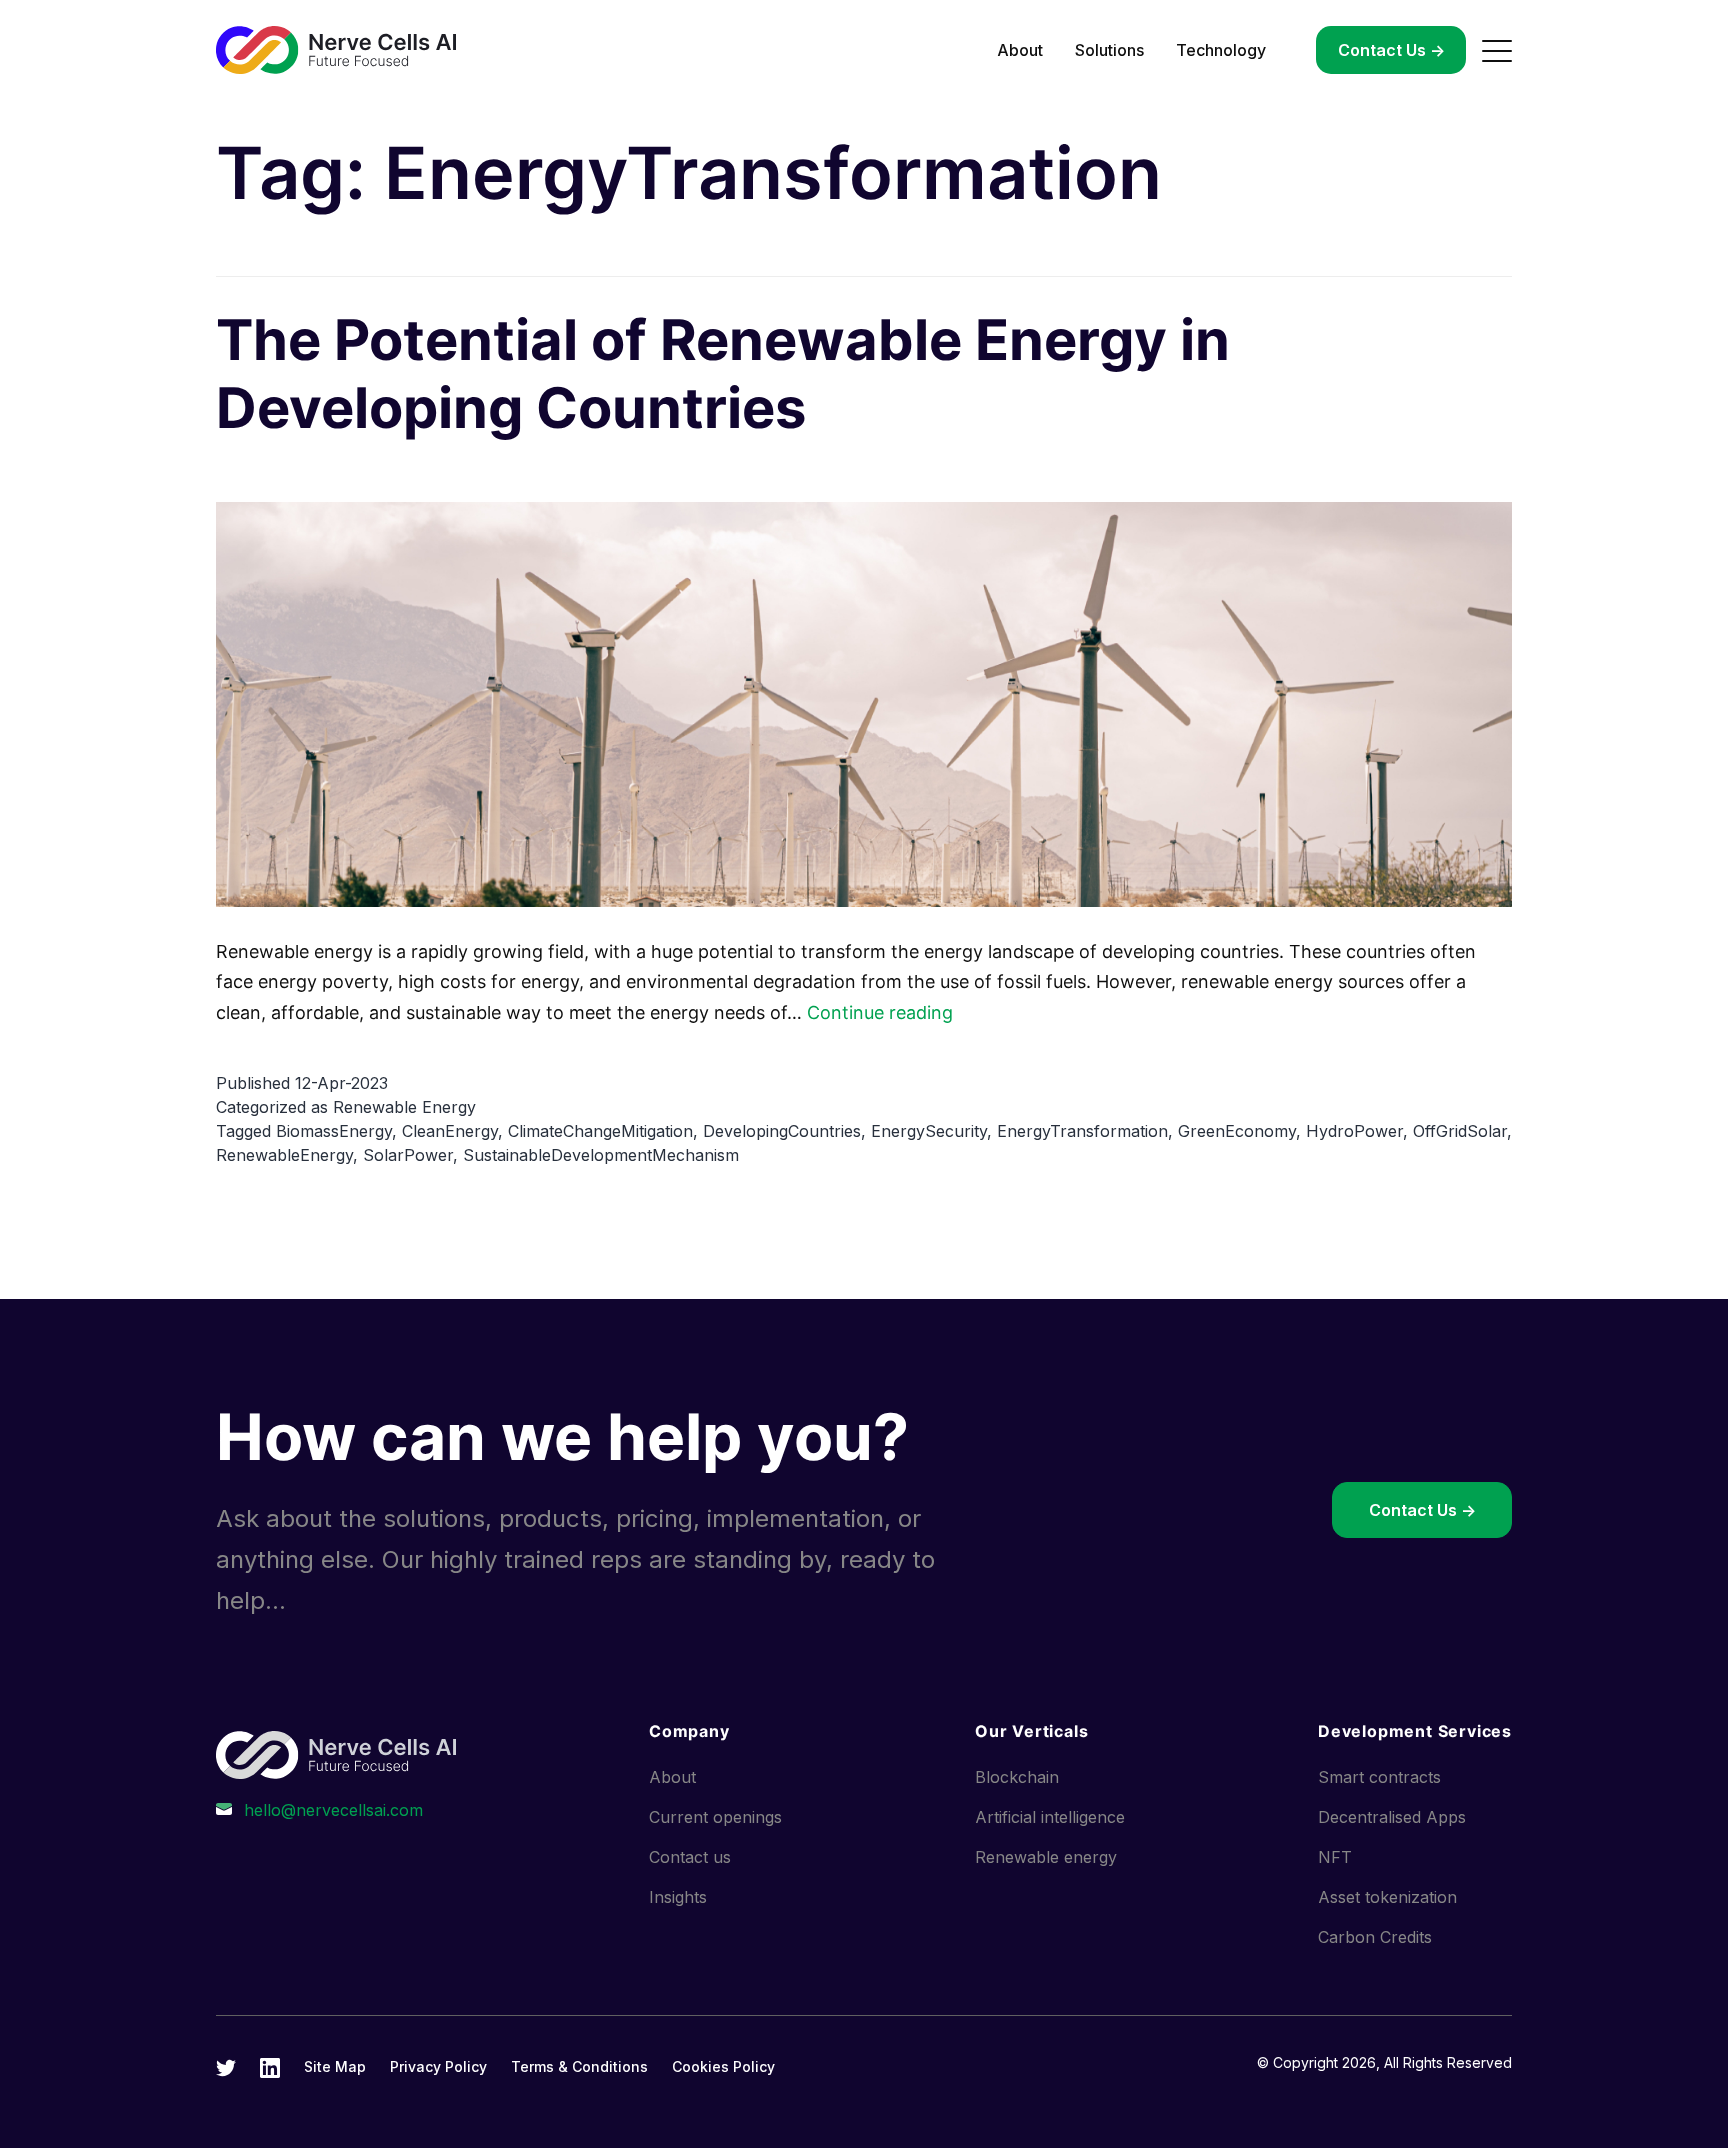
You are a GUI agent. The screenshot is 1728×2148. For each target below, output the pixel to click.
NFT (1335, 1857)
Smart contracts (1379, 1777)
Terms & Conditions (579, 2066)
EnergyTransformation (1082, 1131)
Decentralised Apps (1392, 1817)
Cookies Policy (723, 2066)
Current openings (715, 1817)
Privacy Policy (438, 2066)
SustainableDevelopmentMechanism (601, 1155)
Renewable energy (1046, 1857)
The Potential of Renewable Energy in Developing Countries (723, 373)
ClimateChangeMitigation (600, 1131)
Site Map (335, 2066)
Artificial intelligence (1050, 1817)
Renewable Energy (404, 1107)
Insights (678, 1897)
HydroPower (1354, 1131)
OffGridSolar (1460, 1131)
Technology (1221, 50)
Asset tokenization (1387, 1897)
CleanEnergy (450, 1131)
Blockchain (1017, 1777)
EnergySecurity (929, 1131)
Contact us (690, 1857)
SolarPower (408, 1155)
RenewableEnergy (284, 1155)
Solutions (1109, 50)
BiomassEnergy (334, 1131)
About (1020, 50)
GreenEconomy (1237, 1131)
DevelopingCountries (782, 1131)
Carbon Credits (1375, 1937)
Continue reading (880, 1012)
